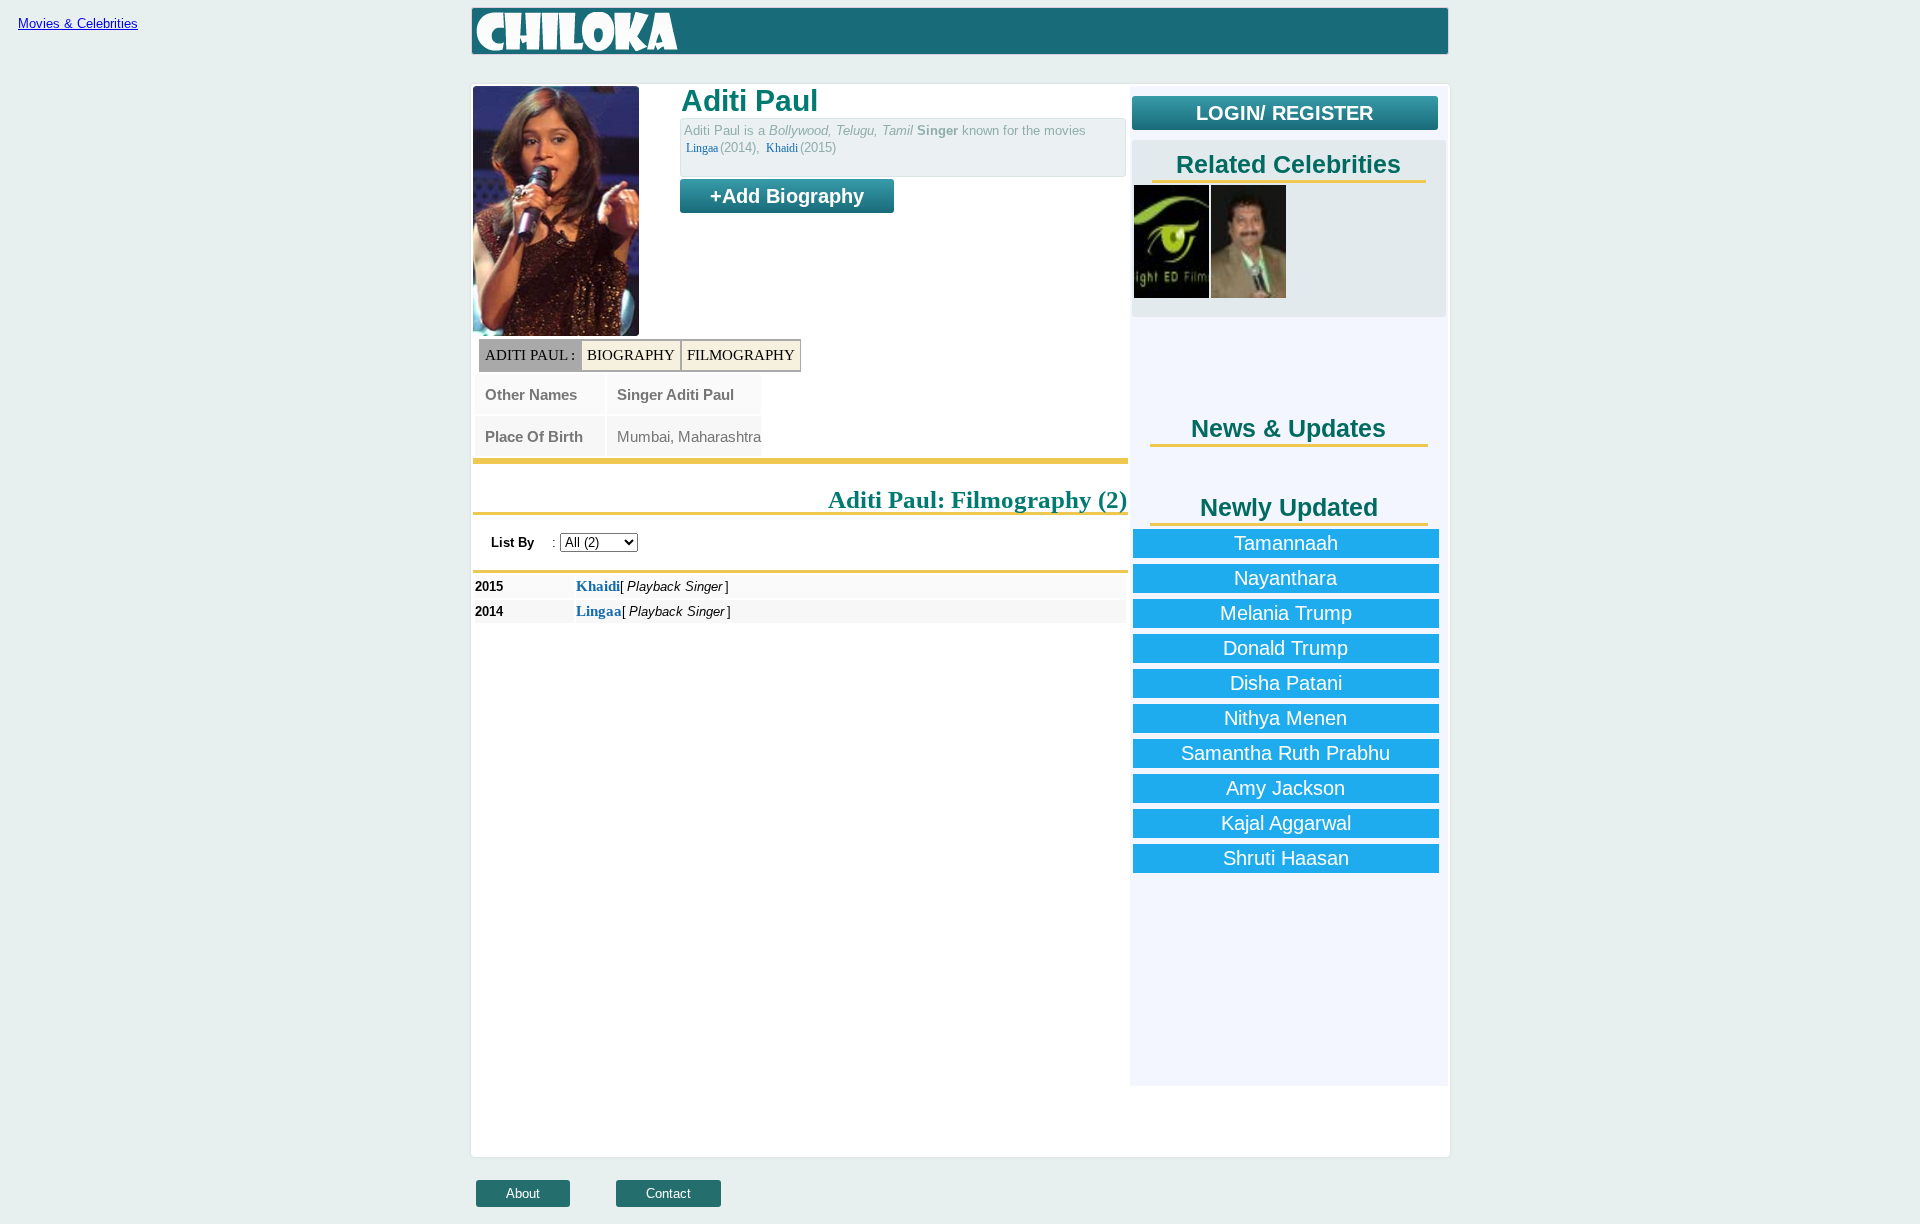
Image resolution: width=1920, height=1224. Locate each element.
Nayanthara (1285, 578)
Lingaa (702, 148)
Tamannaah (1286, 543)
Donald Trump (1285, 648)
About (523, 1193)
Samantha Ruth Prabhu (1285, 753)
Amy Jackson (1285, 788)
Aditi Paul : (530, 355)
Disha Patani (1286, 683)
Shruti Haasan (1286, 858)
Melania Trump (1286, 613)
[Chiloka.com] (577, 32)
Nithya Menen (1285, 718)
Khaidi (782, 148)
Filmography (741, 355)
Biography (631, 355)
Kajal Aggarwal (1286, 823)
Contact (668, 1193)
